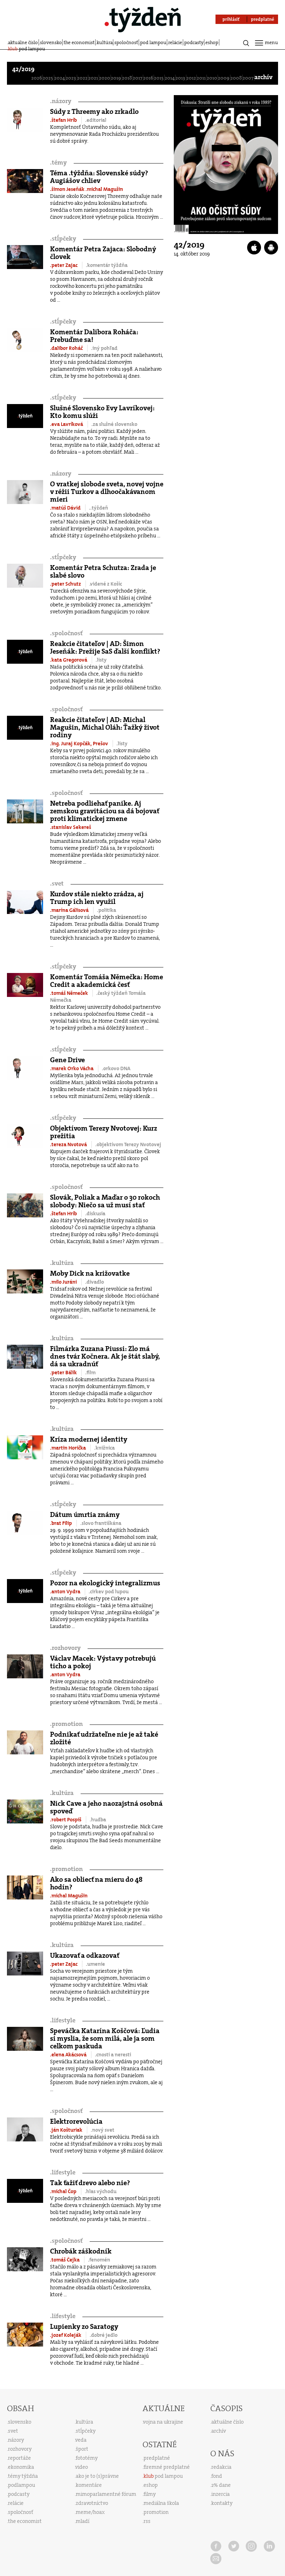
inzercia (221, 2494)
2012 (191, 78)
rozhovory (65, 1648)
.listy (101, 660)
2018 (127, 78)
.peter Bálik (64, 1373)
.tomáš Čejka (65, 2260)
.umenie (95, 1964)
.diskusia (95, 1214)
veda (81, 2440)
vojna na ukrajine (163, 2422)
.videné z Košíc (106, 584)
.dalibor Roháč (67, 348)
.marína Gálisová (70, 910)
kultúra (105, 42)
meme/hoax (90, 2512)
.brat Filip (62, 1523)
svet (57, 884)
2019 (116, 78)
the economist (79, 42)
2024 (60, 78)
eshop (212, 42)
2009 (224, 78)
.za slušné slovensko (114, 424)
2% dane (221, 2485)
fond (217, 2476)
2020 (105, 78)
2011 (201, 78)
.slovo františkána (101, 1523)
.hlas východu (101, 2191)
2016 (148, 78)
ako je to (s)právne (97, 2476)
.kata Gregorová (69, 660)
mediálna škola (161, 2503)
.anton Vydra (66, 1592)
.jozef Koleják (66, 2335)
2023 (71, 78)
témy (58, 163)
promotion (66, 1724)
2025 (48, 78)
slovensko (51, 42)
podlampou (22, 2485)
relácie (175, 42)
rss (147, 2521)
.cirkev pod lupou (109, 1592)
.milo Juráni (64, 1282)
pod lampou (153, 42)
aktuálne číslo (23, 42)
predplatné (157, 2458)
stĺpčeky (63, 239)
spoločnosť (126, 42)
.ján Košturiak (67, 2130)
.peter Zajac (64, 265)
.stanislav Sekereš (71, 827)
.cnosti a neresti (113, 2055)
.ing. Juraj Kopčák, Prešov (80, 744)
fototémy (87, 2458)
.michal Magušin (104, 189)
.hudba (98, 1820)
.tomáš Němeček (70, 993)
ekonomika (21, 2467)
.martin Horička (68, 1448)
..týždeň (99, 508)
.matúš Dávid (66, 508)
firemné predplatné (167, 2467)
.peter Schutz (66, 584)
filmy (150, 2494)
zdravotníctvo (92, 2503)
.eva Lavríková (67, 424)
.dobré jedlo (104, 2335)
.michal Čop (64, 2191)
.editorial (96, 120)
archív (263, 77)
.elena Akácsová (69, 2055)
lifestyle (63, 2020)
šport (82, 2449)
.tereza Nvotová (69, 1144)
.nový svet (103, 2130)
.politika (107, 910)
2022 (82, 78)
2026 (37, 78)
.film (90, 1373)
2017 (137, 78)
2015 (159, 78)
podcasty (194, 42)
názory (61, 101)
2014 (170, 78)
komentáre (89, 2485)
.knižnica (104, 1448)
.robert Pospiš (66, 1820)
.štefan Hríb (64, 120)
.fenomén (99, 2260)
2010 (212, 78)
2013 (180, 78)
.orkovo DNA (116, 1068)
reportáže (19, 2458)
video (82, 2467)
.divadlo (95, 1282)
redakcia (221, 2467)
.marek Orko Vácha (72, 1068)
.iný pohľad (104, 348)
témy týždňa (23, 2476)
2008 (236, 78)
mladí (83, 2521)
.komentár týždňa (107, 265)
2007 (248, 78)
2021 (93, 78)
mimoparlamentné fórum (106, 2494)
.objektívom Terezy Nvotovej (128, 1144)
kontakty (222, 2503)
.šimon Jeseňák (68, 189)
